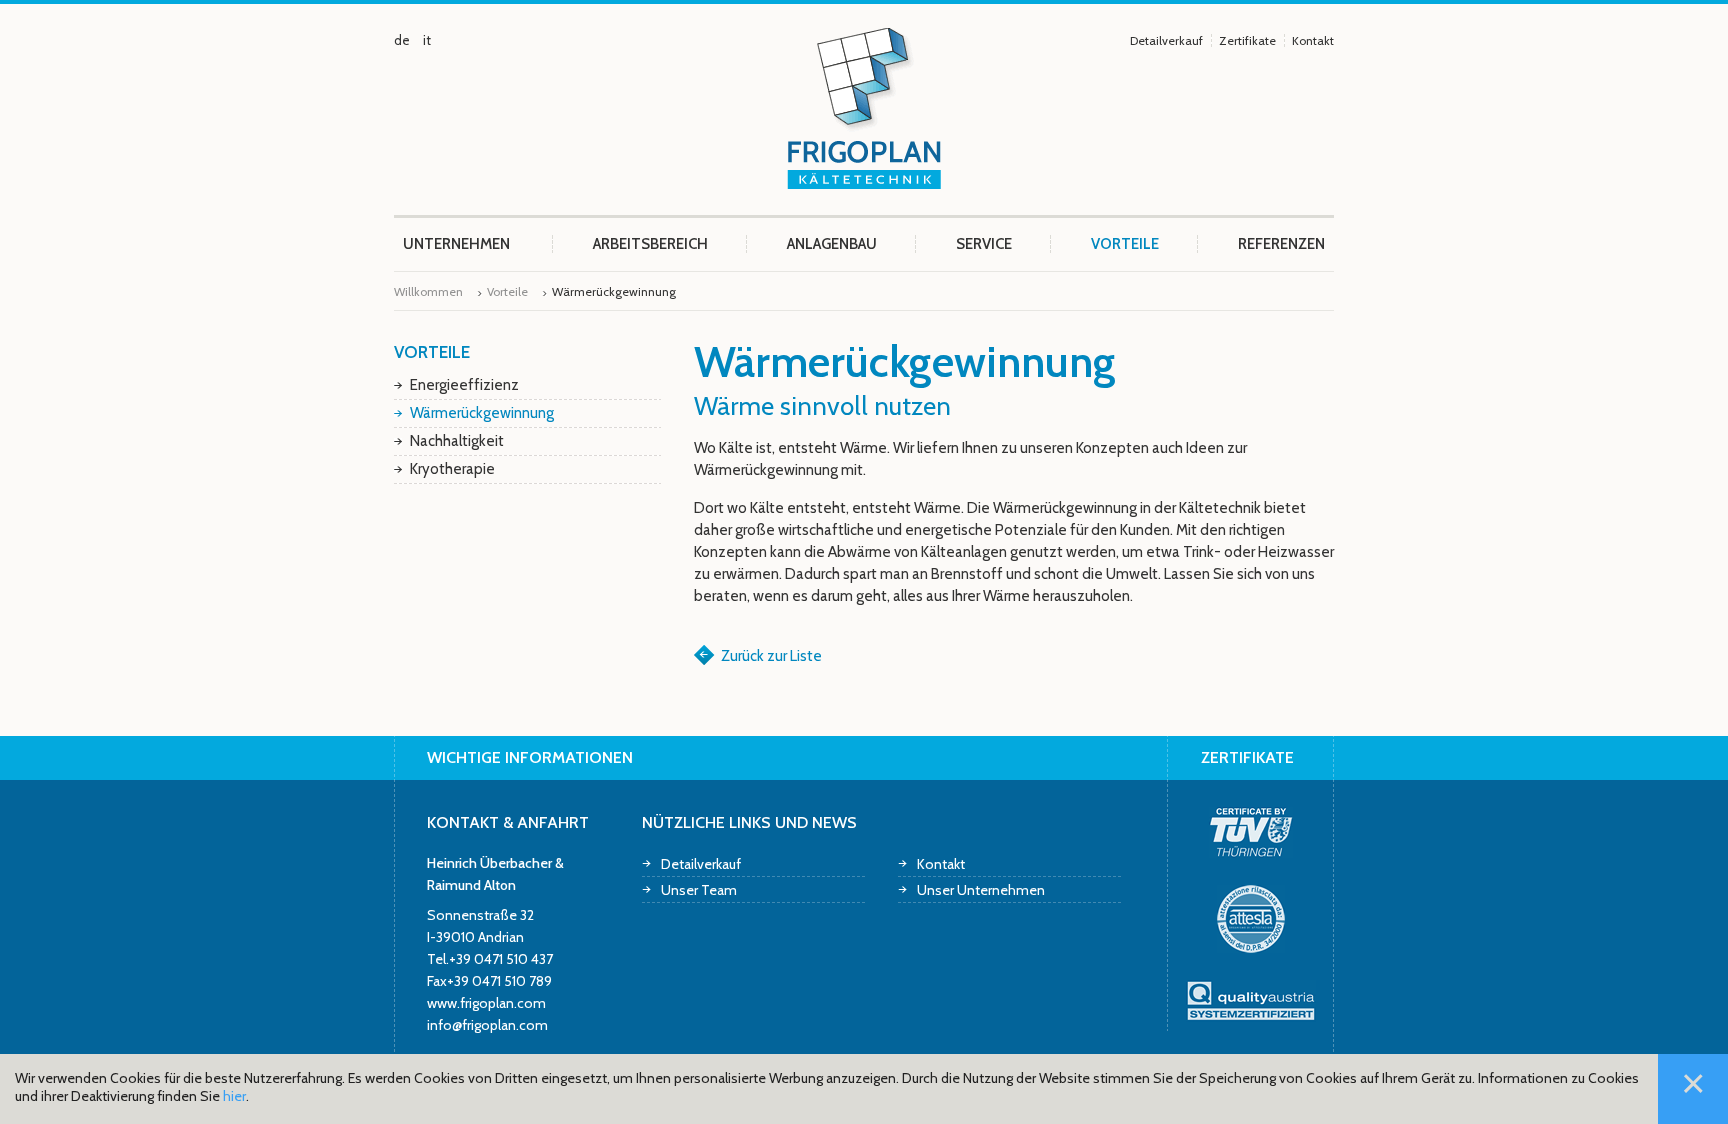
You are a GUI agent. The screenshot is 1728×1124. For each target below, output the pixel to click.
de (402, 40)
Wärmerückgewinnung (482, 413)
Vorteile (1125, 244)
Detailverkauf (1166, 40)
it (427, 40)
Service (984, 244)
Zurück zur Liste (771, 656)
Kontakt (1313, 40)
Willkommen (428, 291)
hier (234, 1096)
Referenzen (1281, 244)
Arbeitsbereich (650, 244)
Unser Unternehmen (981, 889)
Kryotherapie (452, 469)
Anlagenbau (832, 244)
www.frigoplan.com (486, 1002)
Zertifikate (1247, 40)
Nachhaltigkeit (457, 441)
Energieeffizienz (464, 385)
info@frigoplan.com (487, 1024)
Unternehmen (456, 244)
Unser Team (699, 889)
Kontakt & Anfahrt (508, 822)
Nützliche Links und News (749, 822)
